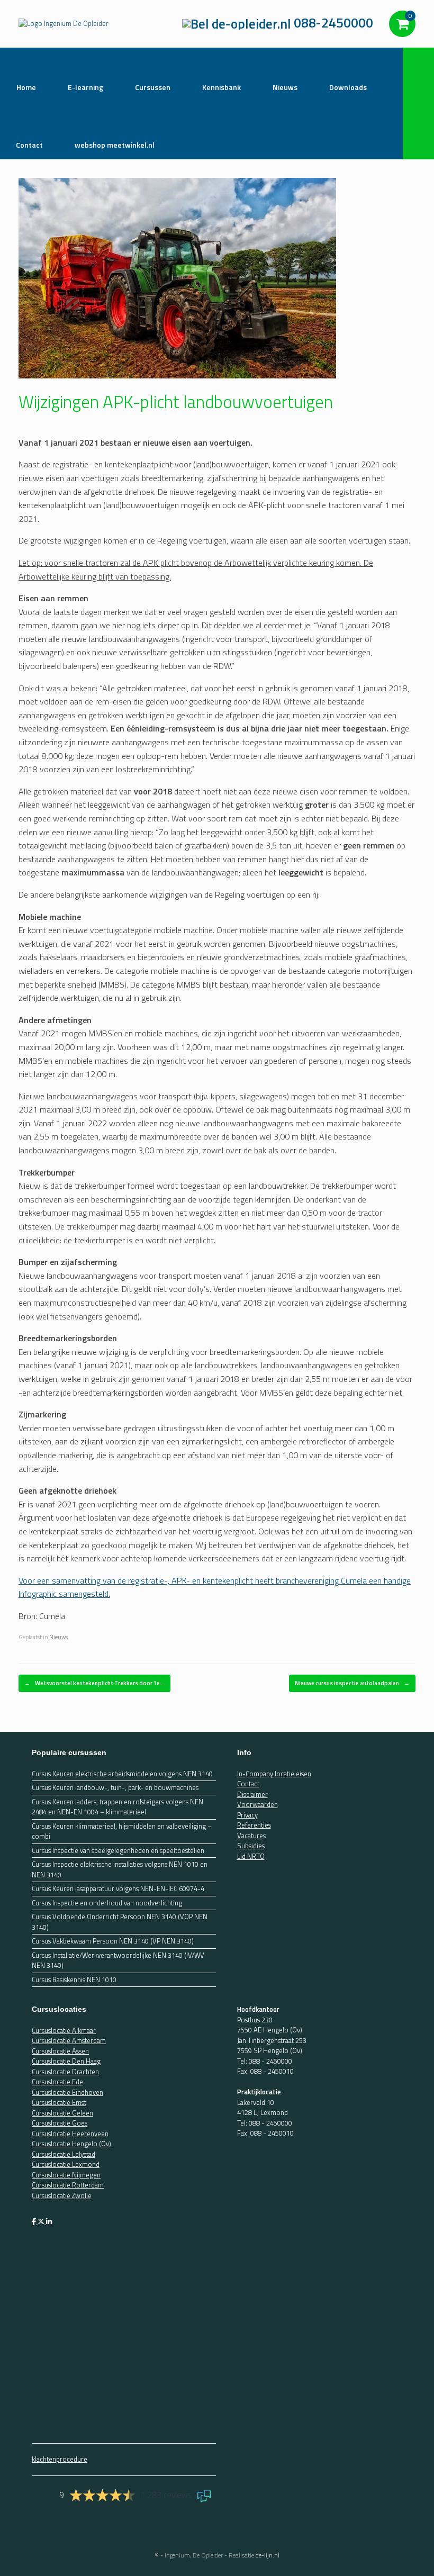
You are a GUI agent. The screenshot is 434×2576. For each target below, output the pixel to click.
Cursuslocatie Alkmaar (64, 2030)
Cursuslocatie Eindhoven (67, 2092)
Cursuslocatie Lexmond (66, 2164)
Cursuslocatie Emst (59, 2102)
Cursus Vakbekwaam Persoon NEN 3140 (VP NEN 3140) (113, 1941)
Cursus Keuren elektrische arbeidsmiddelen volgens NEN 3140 (122, 1774)
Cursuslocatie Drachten (65, 2072)
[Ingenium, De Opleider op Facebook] (35, 2221)
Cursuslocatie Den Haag (66, 2061)
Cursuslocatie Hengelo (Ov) (71, 2144)
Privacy (247, 1815)
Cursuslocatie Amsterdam (69, 2040)
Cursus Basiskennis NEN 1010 (74, 1980)
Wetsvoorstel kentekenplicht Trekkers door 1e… (94, 1683)
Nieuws (58, 1637)
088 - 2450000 (270, 2061)
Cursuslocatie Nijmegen (66, 2175)
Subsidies (251, 1846)
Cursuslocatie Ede (57, 2082)
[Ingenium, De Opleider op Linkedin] (49, 2221)
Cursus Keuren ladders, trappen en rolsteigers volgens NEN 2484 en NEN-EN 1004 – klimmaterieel (117, 1807)
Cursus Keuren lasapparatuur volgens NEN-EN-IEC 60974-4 (118, 1889)
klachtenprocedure (60, 2459)
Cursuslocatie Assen (60, 2051)
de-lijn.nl (268, 2555)
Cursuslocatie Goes (60, 2123)
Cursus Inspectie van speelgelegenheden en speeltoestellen (118, 1851)
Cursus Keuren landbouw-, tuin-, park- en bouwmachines (115, 1788)
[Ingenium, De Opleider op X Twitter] (42, 2221)
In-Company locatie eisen (274, 1774)
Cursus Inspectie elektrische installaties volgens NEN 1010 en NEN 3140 (120, 1870)
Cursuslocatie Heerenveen (70, 2134)
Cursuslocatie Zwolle (62, 2195)
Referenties (254, 1825)
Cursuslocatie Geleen (62, 2113)
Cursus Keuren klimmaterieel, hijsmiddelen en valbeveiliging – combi (122, 1832)
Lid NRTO (251, 1856)
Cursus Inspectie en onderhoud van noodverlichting (107, 1903)
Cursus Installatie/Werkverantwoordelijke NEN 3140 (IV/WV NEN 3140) (118, 1961)
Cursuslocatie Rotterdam (68, 2185)
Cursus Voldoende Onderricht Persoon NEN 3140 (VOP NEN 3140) (120, 1922)
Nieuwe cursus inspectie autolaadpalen (352, 1683)
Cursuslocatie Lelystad (64, 2154)
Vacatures (251, 1836)
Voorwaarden (257, 1804)
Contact (248, 1784)
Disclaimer (252, 1794)
